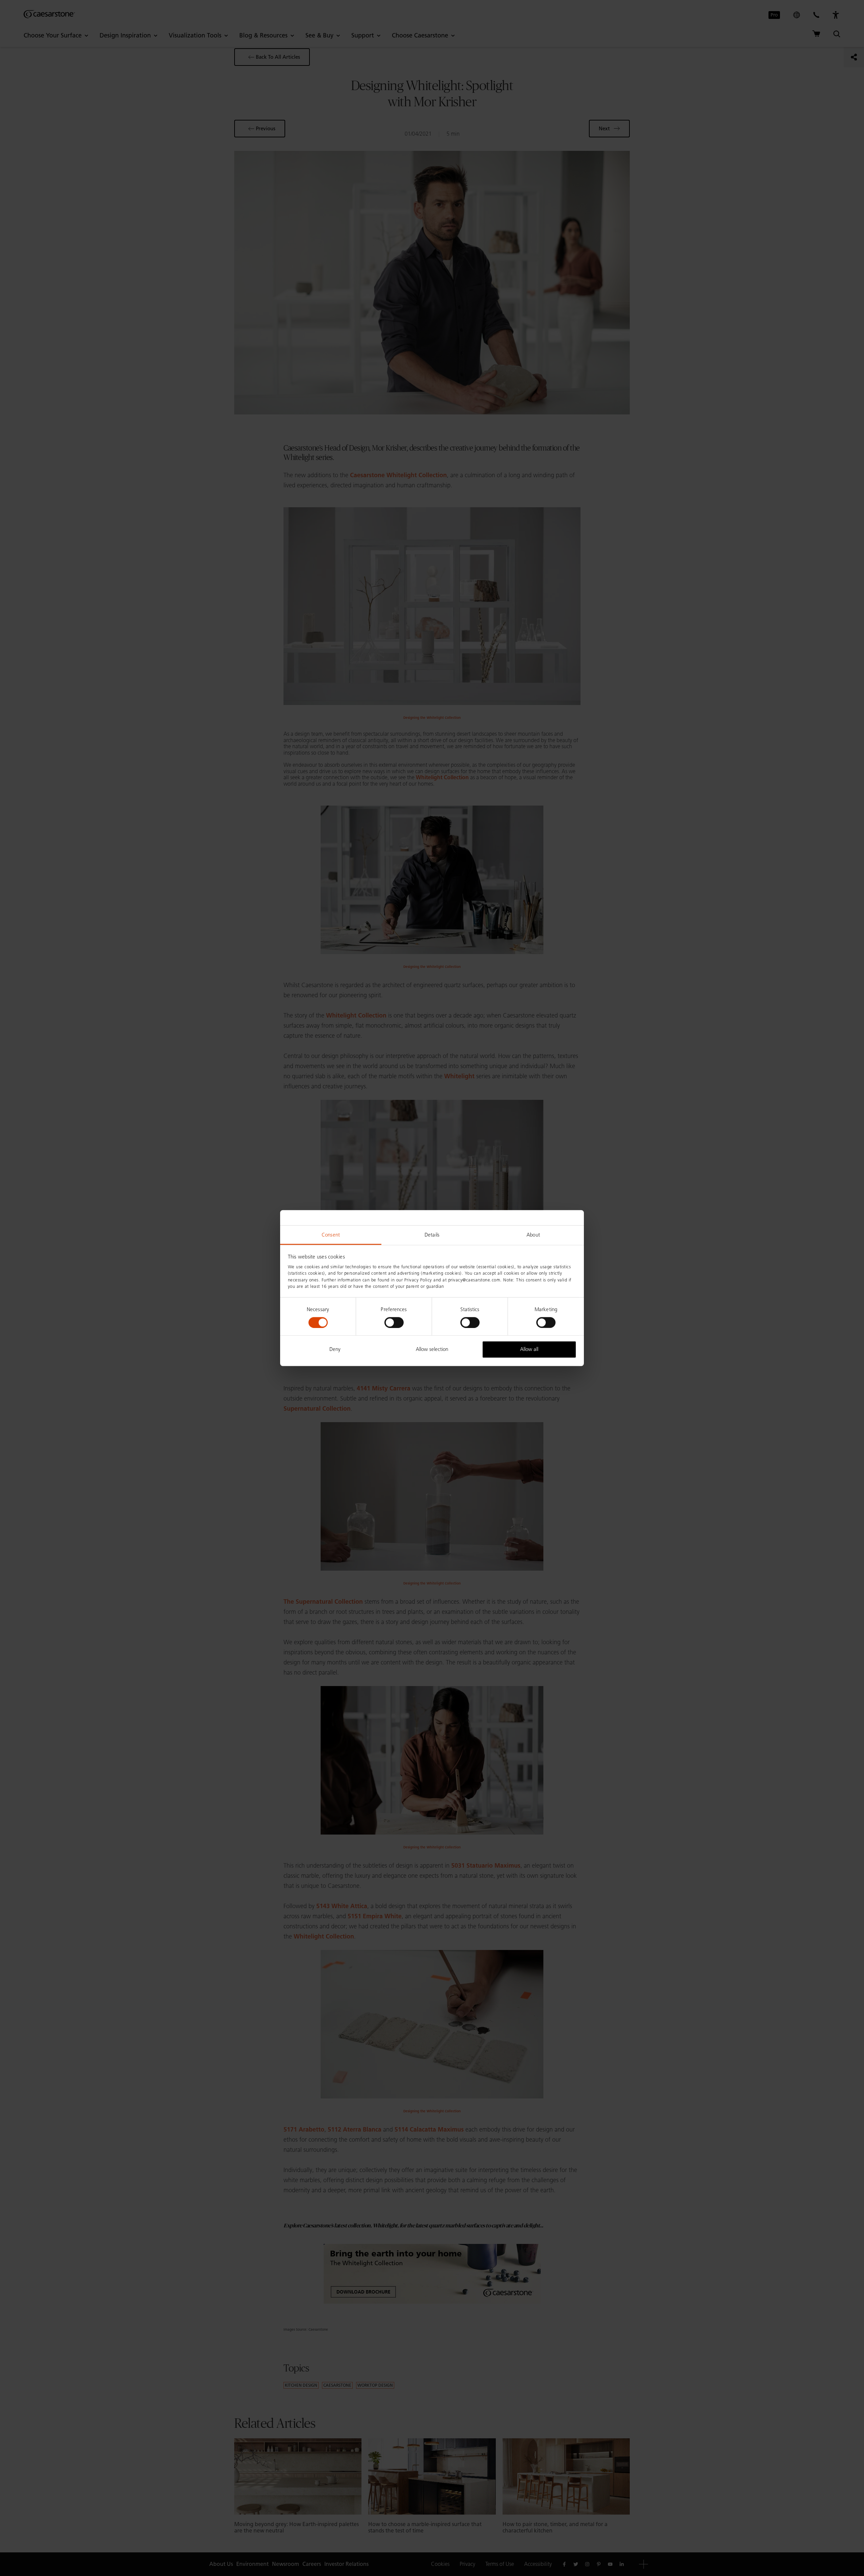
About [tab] (533, 1235)
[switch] (394, 1323)
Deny (335, 1349)
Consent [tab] (331, 1235)
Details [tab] (432, 1235)
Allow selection (432, 1349)
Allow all (529, 1349)
